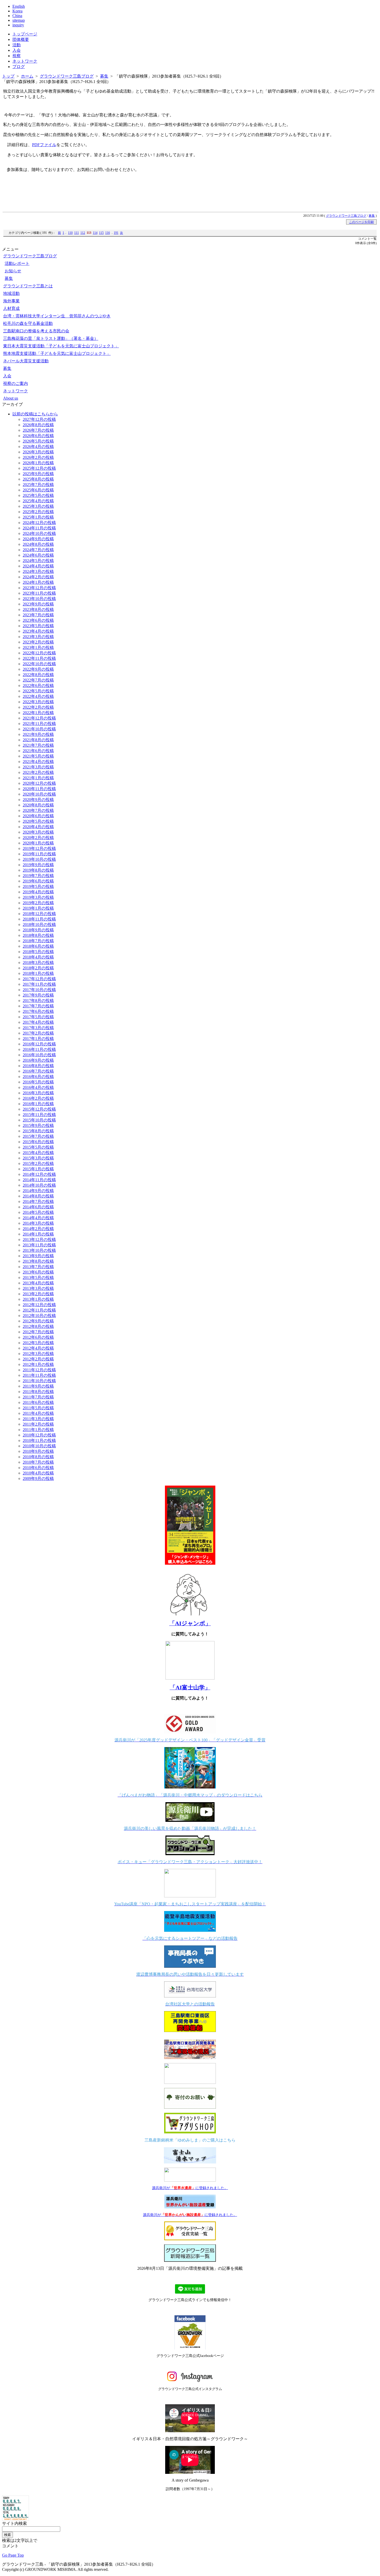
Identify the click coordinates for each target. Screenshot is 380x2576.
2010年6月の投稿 (38, 1468)
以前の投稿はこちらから (35, 414)
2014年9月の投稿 (38, 1191)
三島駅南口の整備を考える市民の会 (36, 331)
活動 (17, 45)
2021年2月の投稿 (38, 772)
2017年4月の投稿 (38, 1022)
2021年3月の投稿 (38, 767)
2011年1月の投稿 (38, 1430)
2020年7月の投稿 (38, 810)
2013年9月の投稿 (38, 1256)
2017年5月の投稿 (38, 1017)
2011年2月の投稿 (38, 1424)
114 (95, 233)
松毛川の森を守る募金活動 (28, 323)
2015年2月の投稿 (38, 1163)
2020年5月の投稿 (38, 821)
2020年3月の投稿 (38, 832)
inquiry (18, 25)
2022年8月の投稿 (38, 675)
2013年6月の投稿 (38, 1272)
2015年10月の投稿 (39, 1120)
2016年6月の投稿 (38, 1077)
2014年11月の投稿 (39, 1180)
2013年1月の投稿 (38, 1299)
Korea (17, 11)
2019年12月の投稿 (39, 848)
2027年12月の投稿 (39, 419)
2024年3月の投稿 (38, 571)
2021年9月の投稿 (38, 734)
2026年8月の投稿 (38, 425)
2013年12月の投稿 (39, 1240)
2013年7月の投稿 (38, 1267)
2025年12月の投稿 (39, 468)
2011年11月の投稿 (39, 1375)
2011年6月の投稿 (38, 1402)
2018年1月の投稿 (38, 973)
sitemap (19, 20)
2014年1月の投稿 (38, 1234)
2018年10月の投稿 (39, 924)
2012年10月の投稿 (39, 1316)
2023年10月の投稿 (39, 599)
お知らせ (13, 271)
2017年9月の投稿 (38, 995)
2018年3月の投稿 (38, 963)
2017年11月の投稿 (39, 984)
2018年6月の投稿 (38, 946)
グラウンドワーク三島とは (28, 286)
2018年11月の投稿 (39, 919)
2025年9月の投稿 (38, 474)
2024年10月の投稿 (39, 533)
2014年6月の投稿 (38, 1207)
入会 (17, 50)
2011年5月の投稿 (38, 1408)
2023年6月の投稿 (38, 620)
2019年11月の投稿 (39, 854)
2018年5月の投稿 (38, 952)
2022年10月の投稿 (39, 664)
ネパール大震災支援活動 (26, 361)
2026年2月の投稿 (38, 457)
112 (83, 233)
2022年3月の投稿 (38, 702)
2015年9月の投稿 (38, 1125)
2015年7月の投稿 (38, 1136)
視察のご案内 (16, 383)
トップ (8, 76)
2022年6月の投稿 (38, 686)
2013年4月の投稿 (38, 1283)
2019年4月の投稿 (38, 892)
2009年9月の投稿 (38, 1478)
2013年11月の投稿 (39, 1245)
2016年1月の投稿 (38, 1104)
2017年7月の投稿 (38, 1006)
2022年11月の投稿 (39, 658)
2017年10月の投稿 (39, 990)
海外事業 (11, 301)
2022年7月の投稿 (38, 680)
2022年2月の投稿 (38, 707)
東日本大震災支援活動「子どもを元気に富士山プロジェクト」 (61, 346)
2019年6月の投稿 (38, 881)
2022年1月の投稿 (38, 713)
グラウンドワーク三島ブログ (67, 76)
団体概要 (21, 39)
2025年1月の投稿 (38, 517)
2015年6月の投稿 (38, 1142)
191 (116, 233)
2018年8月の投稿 (38, 935)
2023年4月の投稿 (38, 631)
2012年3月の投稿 (38, 1354)
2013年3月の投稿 (38, 1288)
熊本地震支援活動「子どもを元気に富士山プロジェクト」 (57, 353)
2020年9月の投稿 (38, 800)
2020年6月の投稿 (38, 816)
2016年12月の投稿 (39, 1044)
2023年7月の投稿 (38, 615)
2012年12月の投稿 (39, 1305)
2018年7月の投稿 (38, 941)
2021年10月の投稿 (39, 729)
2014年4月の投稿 (38, 1218)
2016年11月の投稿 (39, 1049)
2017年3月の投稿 (38, 1028)
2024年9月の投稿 (38, 539)
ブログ (19, 67)
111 (77, 233)
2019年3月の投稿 (38, 897)
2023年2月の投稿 (38, 642)
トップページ (25, 34)
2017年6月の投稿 (38, 1011)
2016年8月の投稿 (38, 1066)
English (19, 6)
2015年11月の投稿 (39, 1115)
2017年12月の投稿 (39, 979)
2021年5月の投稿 (38, 756)
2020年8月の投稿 (38, 805)
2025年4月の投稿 (38, 501)
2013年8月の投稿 (38, 1261)
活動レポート (17, 263)
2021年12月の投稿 (39, 718)
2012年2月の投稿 (38, 1359)
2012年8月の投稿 (38, 1326)
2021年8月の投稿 (38, 740)
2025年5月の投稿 (38, 495)
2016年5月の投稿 (38, 1082)
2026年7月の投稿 (38, 430)
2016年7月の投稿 (38, 1071)
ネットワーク (25, 61)
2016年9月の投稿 (38, 1060)
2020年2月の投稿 (38, 838)
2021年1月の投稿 (38, 778)
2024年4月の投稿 (38, 566)
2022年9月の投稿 (38, 669)
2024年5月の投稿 (38, 561)
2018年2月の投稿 (38, 968)
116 (108, 233)
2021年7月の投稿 (38, 745)
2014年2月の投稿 (38, 1229)
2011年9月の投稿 (38, 1386)
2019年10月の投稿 (39, 859)
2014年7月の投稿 (38, 1201)
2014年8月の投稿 (38, 1196)
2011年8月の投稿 (38, 1392)
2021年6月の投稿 (38, 751)
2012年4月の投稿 (38, 1348)
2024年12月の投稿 (39, 523)
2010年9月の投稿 (38, 1451)
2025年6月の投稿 (38, 490)
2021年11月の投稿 (39, 724)
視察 (17, 56)
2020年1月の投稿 (38, 843)
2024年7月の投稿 (38, 550)
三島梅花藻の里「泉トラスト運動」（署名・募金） (51, 338)
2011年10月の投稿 (39, 1381)
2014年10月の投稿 (39, 1185)
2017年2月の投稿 (38, 1033)
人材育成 (11, 308)
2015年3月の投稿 (38, 1158)
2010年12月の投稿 (39, 1435)
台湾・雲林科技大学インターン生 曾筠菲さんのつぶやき (57, 316)
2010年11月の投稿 (39, 1440)
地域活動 (11, 293)
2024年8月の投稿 (38, 544)
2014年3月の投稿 (38, 1223)
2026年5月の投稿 (38, 441)
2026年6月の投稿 (38, 436)
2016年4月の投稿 (38, 1087)
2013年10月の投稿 (39, 1250)
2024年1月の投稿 (38, 582)
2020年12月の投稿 (39, 783)
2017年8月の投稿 (38, 1001)
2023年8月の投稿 (38, 609)
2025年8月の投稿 (38, 479)
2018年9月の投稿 (38, 930)
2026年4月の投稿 (38, 447)
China (17, 16)
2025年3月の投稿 (38, 506)
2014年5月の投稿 (38, 1212)
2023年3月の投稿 (38, 637)
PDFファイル (44, 145)
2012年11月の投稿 (39, 1310)
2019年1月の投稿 (38, 908)
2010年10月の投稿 (39, 1446)
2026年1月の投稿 (38, 463)
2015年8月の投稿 (38, 1131)
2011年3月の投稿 (38, 1419)
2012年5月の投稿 (38, 1343)
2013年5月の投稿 (38, 1278)
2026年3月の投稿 (38, 452)
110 (70, 233)
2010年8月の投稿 (38, 1457)
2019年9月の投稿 (38, 865)
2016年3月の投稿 (38, 1093)
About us (11, 398)
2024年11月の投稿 (39, 528)
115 (101, 233)
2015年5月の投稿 (38, 1147)
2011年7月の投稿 (38, 1397)
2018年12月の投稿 (39, 914)
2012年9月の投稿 (38, 1321)
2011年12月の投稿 (39, 1370)
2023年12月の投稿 (39, 588)
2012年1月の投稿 (38, 1364)
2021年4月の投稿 (38, 762)
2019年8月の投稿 (38, 870)
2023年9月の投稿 (38, 604)
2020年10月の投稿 (39, 794)
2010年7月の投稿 (38, 1462)
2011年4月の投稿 (38, 1413)
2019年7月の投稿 (38, 876)
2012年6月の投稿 (38, 1337)
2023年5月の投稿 (38, 626)
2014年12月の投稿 (39, 1174)
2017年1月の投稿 (38, 1039)
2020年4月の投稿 (38, 827)
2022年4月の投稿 (38, 696)
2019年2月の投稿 (38, 903)
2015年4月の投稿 (38, 1153)
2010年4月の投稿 (38, 1473)
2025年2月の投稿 (38, 512)
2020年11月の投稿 (39, 789)
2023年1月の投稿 (38, 647)
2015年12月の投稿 (39, 1109)
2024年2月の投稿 (38, 577)
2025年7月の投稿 (38, 485)
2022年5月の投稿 (38, 691)
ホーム (27, 76)
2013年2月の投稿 (38, 1294)
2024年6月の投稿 (38, 555)
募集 (104, 76)
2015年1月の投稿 (38, 1169)
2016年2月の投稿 (38, 1098)
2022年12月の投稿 (39, 653)
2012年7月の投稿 (38, 1332)
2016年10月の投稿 (39, 1055)
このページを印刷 (361, 222)
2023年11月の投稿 (39, 593)
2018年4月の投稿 (38, 957)
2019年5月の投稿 (38, 886)
